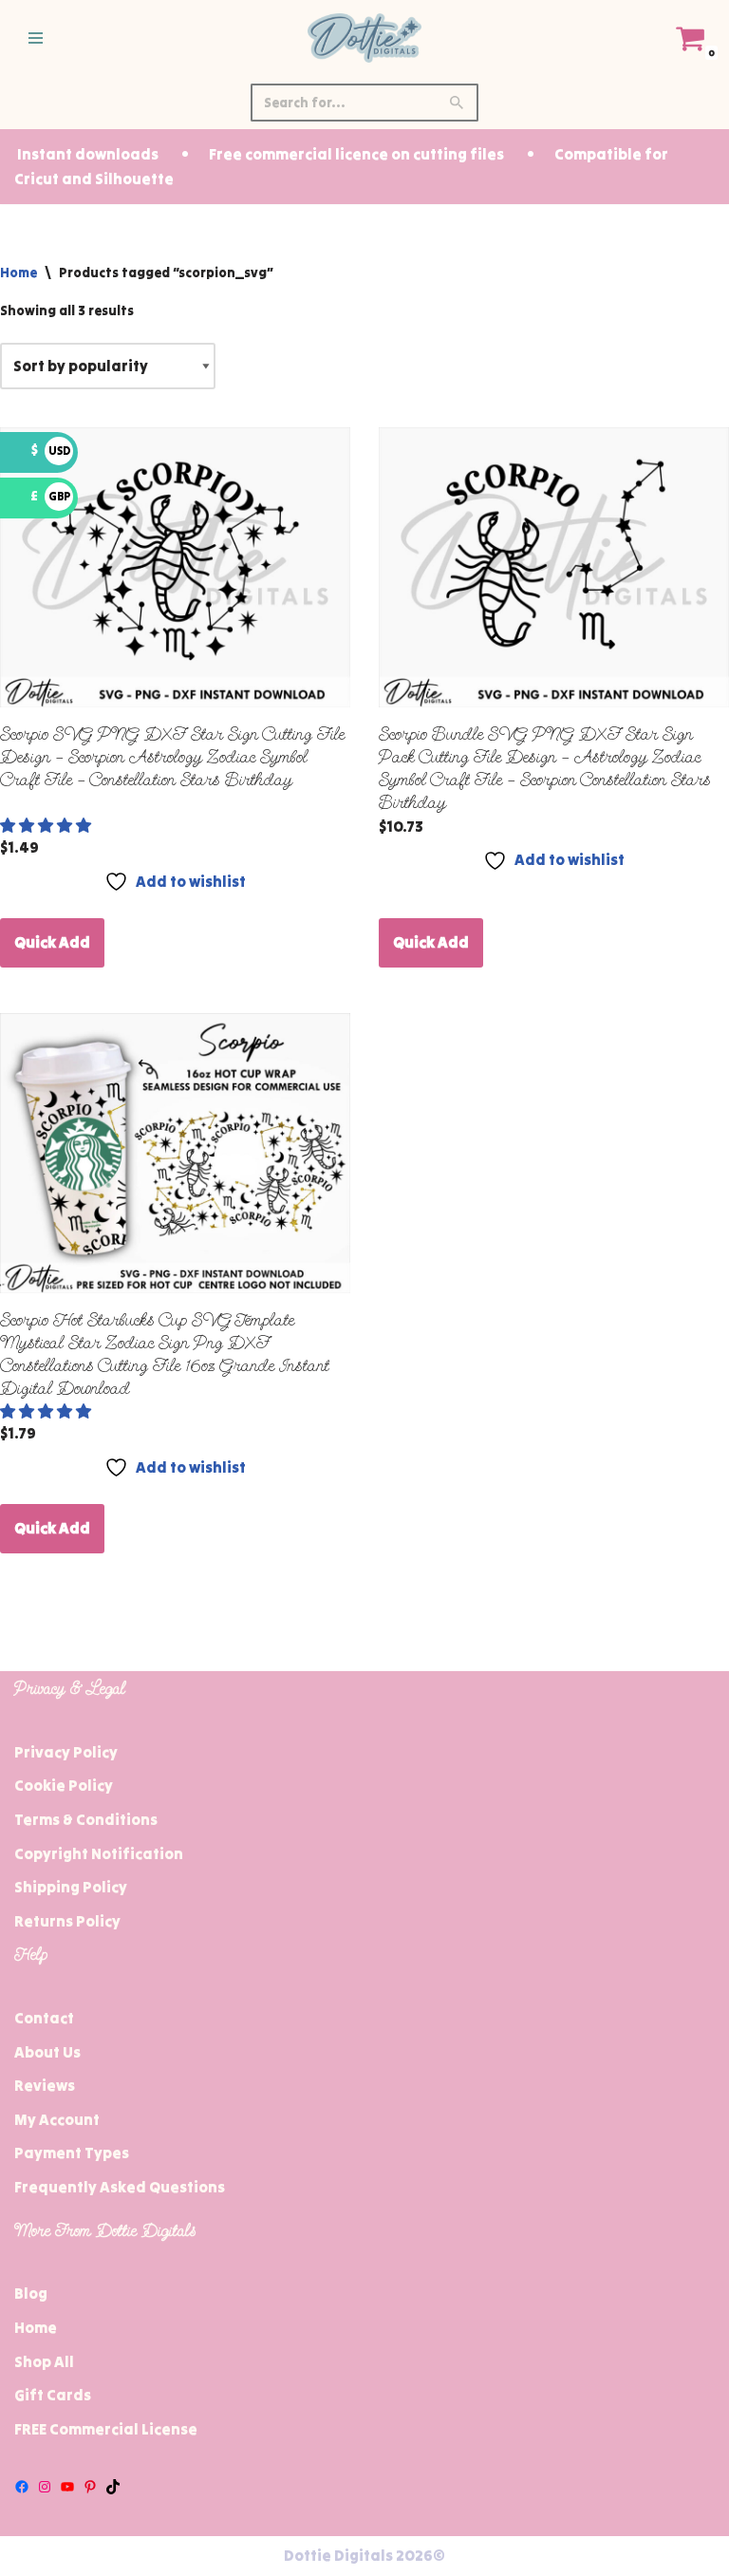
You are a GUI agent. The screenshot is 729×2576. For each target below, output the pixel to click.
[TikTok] (113, 2487)
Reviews (45, 2085)
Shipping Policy (71, 1887)
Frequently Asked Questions (120, 2187)
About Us (47, 2052)
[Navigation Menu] (36, 38)
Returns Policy (67, 1921)
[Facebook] (22, 2487)
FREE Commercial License (106, 2429)
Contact (44, 2018)
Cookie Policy (64, 1785)
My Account (57, 2119)
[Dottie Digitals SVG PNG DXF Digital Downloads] (364, 38)
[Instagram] (45, 2487)
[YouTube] (67, 2487)
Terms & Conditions (86, 1819)
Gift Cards (53, 2395)
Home (19, 273)
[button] (47, 825)
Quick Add (52, 942)
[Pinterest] (90, 2487)
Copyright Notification (99, 1853)
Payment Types (72, 2153)
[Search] (457, 103)
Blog (31, 2293)
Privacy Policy (66, 1752)
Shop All (44, 2361)
